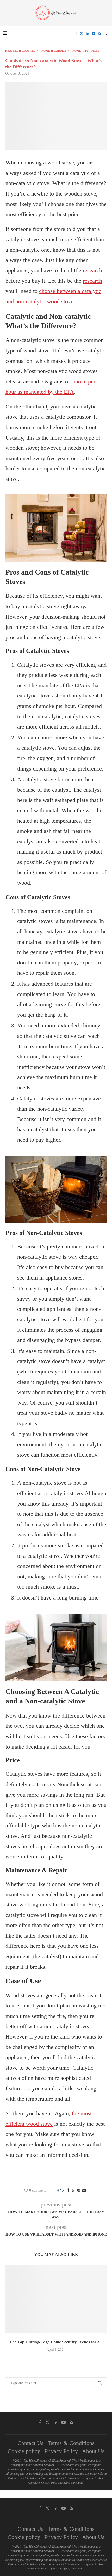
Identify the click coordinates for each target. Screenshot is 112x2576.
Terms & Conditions (71, 2443)
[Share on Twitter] (73, 2191)
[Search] (107, 33)
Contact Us (30, 2443)
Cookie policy (24, 2451)
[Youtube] (94, 33)
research (92, 270)
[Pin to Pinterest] (79, 2190)
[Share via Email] (84, 2190)
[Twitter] (82, 33)
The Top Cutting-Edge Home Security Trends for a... (56, 2342)
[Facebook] (76, 33)
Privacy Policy (61, 2451)
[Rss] (99, 33)
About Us (93, 2451)
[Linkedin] (88, 33)
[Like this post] (62, 2190)
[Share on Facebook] (68, 2190)
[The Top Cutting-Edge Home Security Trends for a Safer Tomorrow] (56, 2299)
